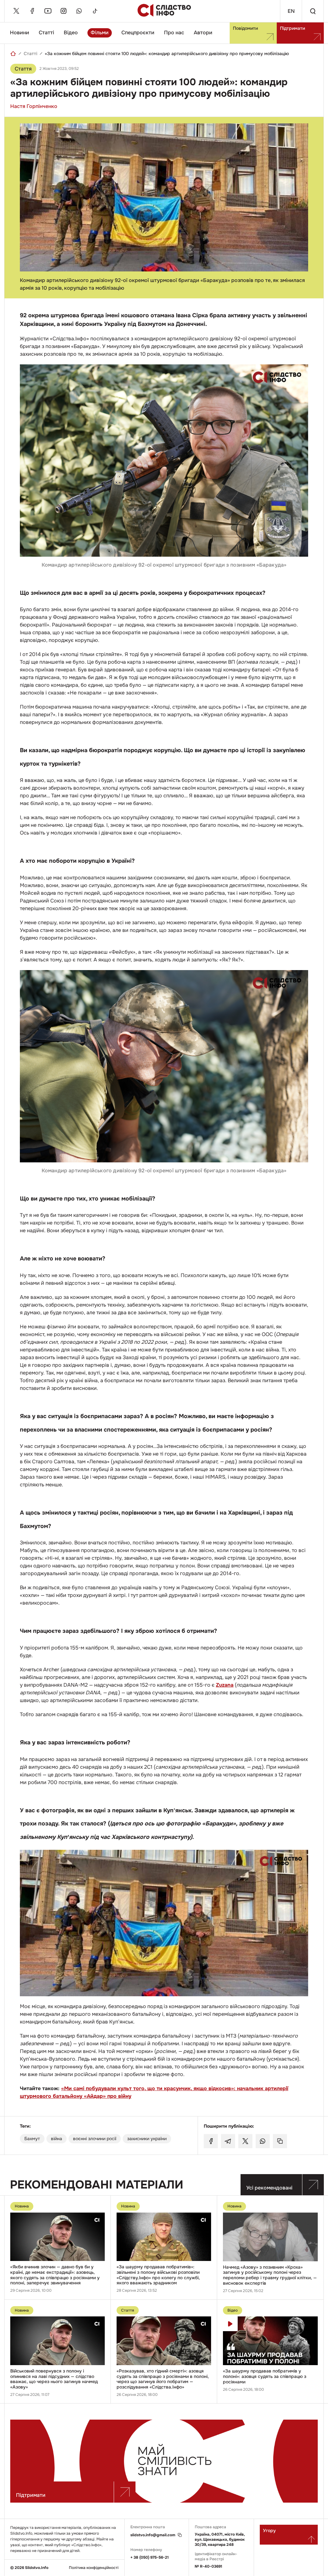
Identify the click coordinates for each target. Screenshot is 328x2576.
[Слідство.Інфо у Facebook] (32, 11)
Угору (269, 2530)
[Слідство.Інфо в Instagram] (63, 11)
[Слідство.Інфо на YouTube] (48, 11)
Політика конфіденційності (94, 2568)
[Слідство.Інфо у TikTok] (95, 11)
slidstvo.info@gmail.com (153, 2535)
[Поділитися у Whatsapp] (263, 2141)
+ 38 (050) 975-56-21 (150, 2557)
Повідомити (245, 28)
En (291, 11)
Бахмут (32, 2139)
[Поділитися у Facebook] (211, 2141)
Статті (46, 33)
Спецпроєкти (138, 33)
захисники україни (147, 2139)
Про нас (174, 33)
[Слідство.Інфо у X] (16, 11)
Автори (203, 33)
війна (57, 2139)
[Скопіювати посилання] (280, 2141)
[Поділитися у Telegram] (228, 2141)
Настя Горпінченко (34, 106)
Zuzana (225, 1685)
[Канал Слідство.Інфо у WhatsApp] (79, 11)
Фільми (100, 33)
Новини (20, 33)
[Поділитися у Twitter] (245, 2141)
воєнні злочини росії (95, 2139)
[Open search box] (313, 11)
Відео (71, 33)
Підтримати (292, 28)
